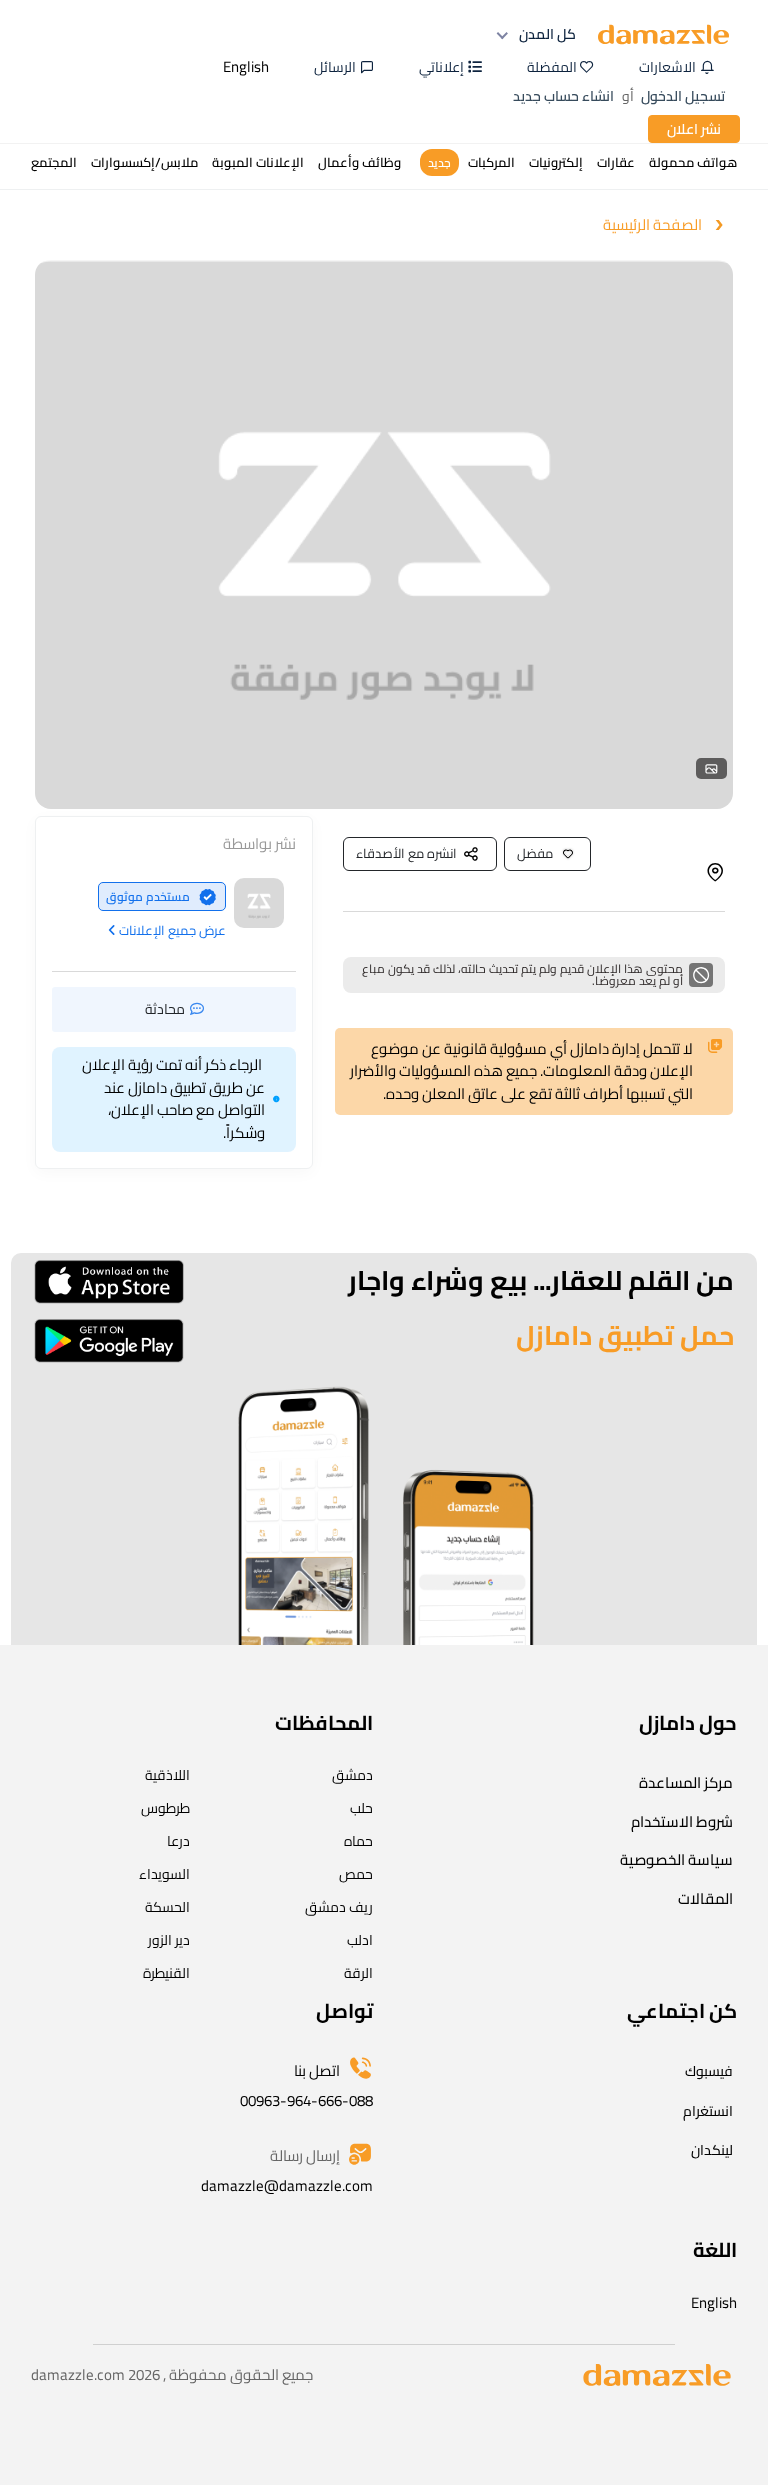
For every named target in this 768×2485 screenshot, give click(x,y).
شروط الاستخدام (682, 1821)
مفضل (535, 853)
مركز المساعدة (686, 1782)
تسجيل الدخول (683, 96)
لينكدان (712, 2150)
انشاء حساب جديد (563, 96)
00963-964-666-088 (306, 2100)
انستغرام (708, 2111)
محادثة (165, 1009)
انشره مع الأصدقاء (406, 853)
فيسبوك (709, 2071)
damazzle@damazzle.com (287, 2185)
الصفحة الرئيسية (652, 225)
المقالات (705, 1898)
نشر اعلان (694, 129)
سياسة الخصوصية (676, 1859)
